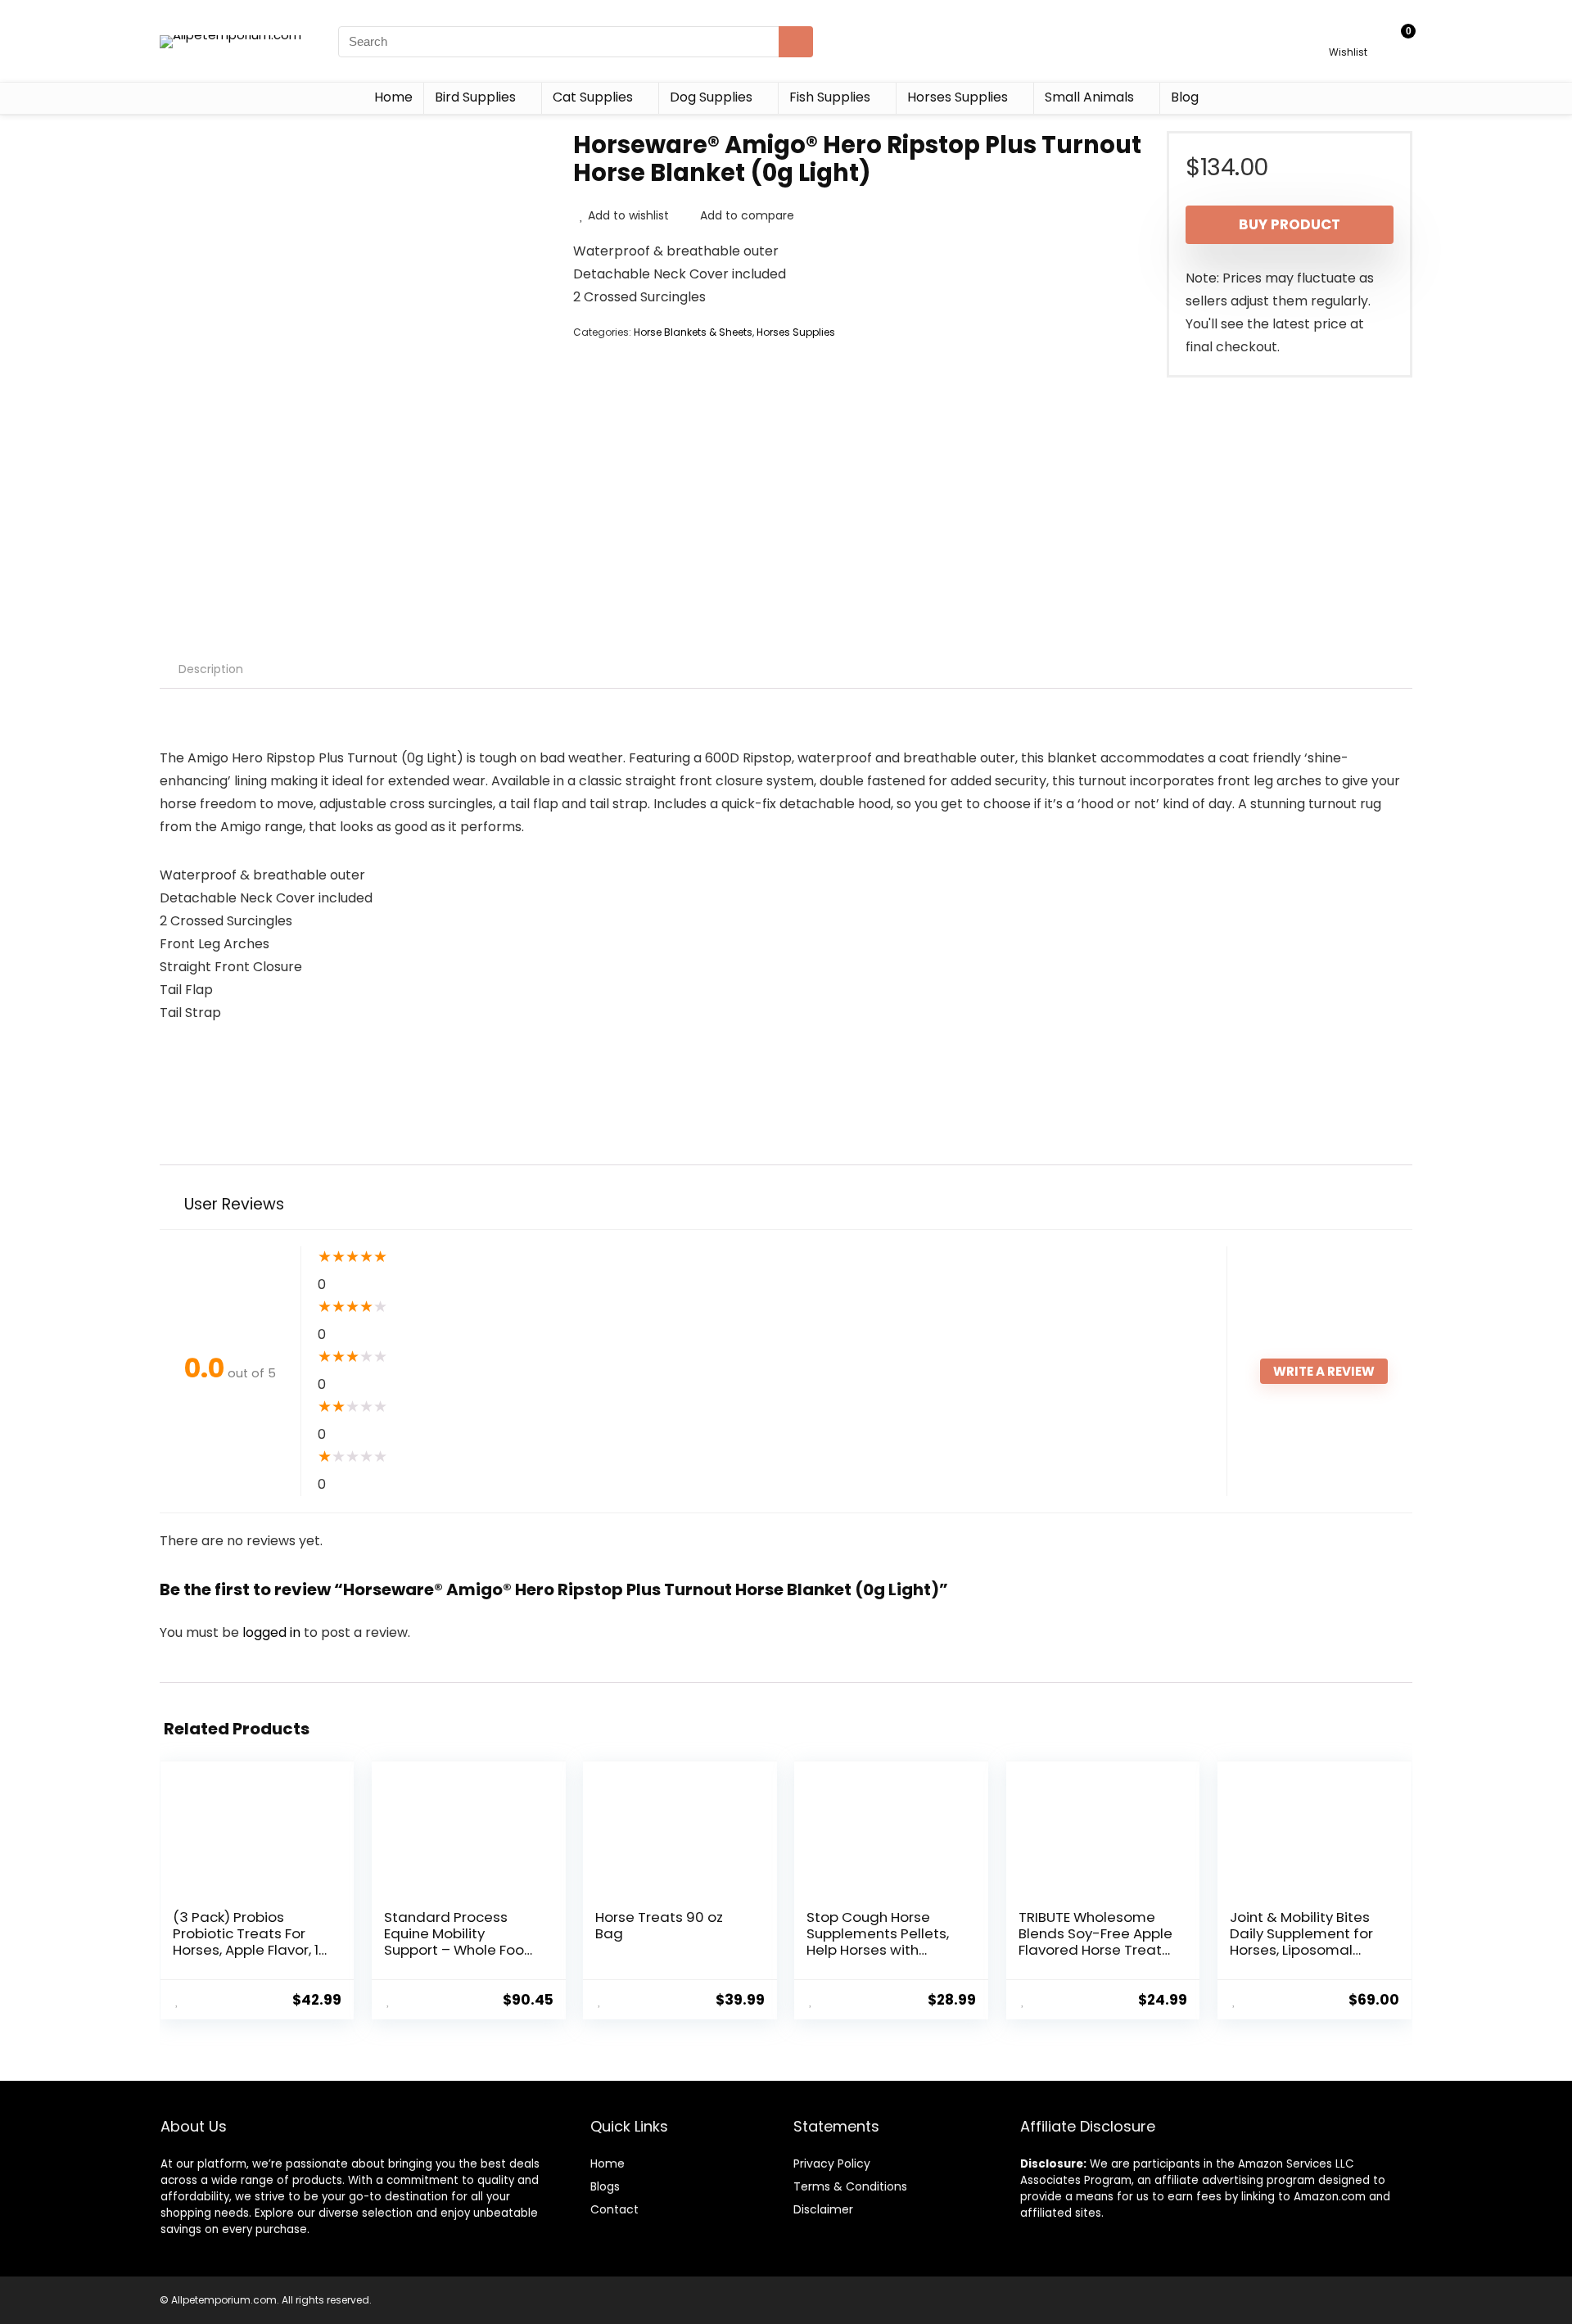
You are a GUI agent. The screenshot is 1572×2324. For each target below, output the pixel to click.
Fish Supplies (830, 97)
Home (393, 97)
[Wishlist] (1348, 34)
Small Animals (1089, 97)
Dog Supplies (711, 97)
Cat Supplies (593, 97)
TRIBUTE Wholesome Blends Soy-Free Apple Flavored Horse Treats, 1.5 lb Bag (1095, 1942)
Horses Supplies (958, 97)
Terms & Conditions (850, 2186)
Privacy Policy (832, 2163)
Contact (614, 2209)
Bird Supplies (475, 97)
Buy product (1290, 224)
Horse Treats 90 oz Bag (659, 1925)
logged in (273, 1632)
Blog (1185, 97)
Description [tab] (211, 669)
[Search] (796, 42)
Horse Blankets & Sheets (693, 332)
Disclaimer (823, 2209)
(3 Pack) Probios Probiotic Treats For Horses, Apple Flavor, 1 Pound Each (246, 1942)
